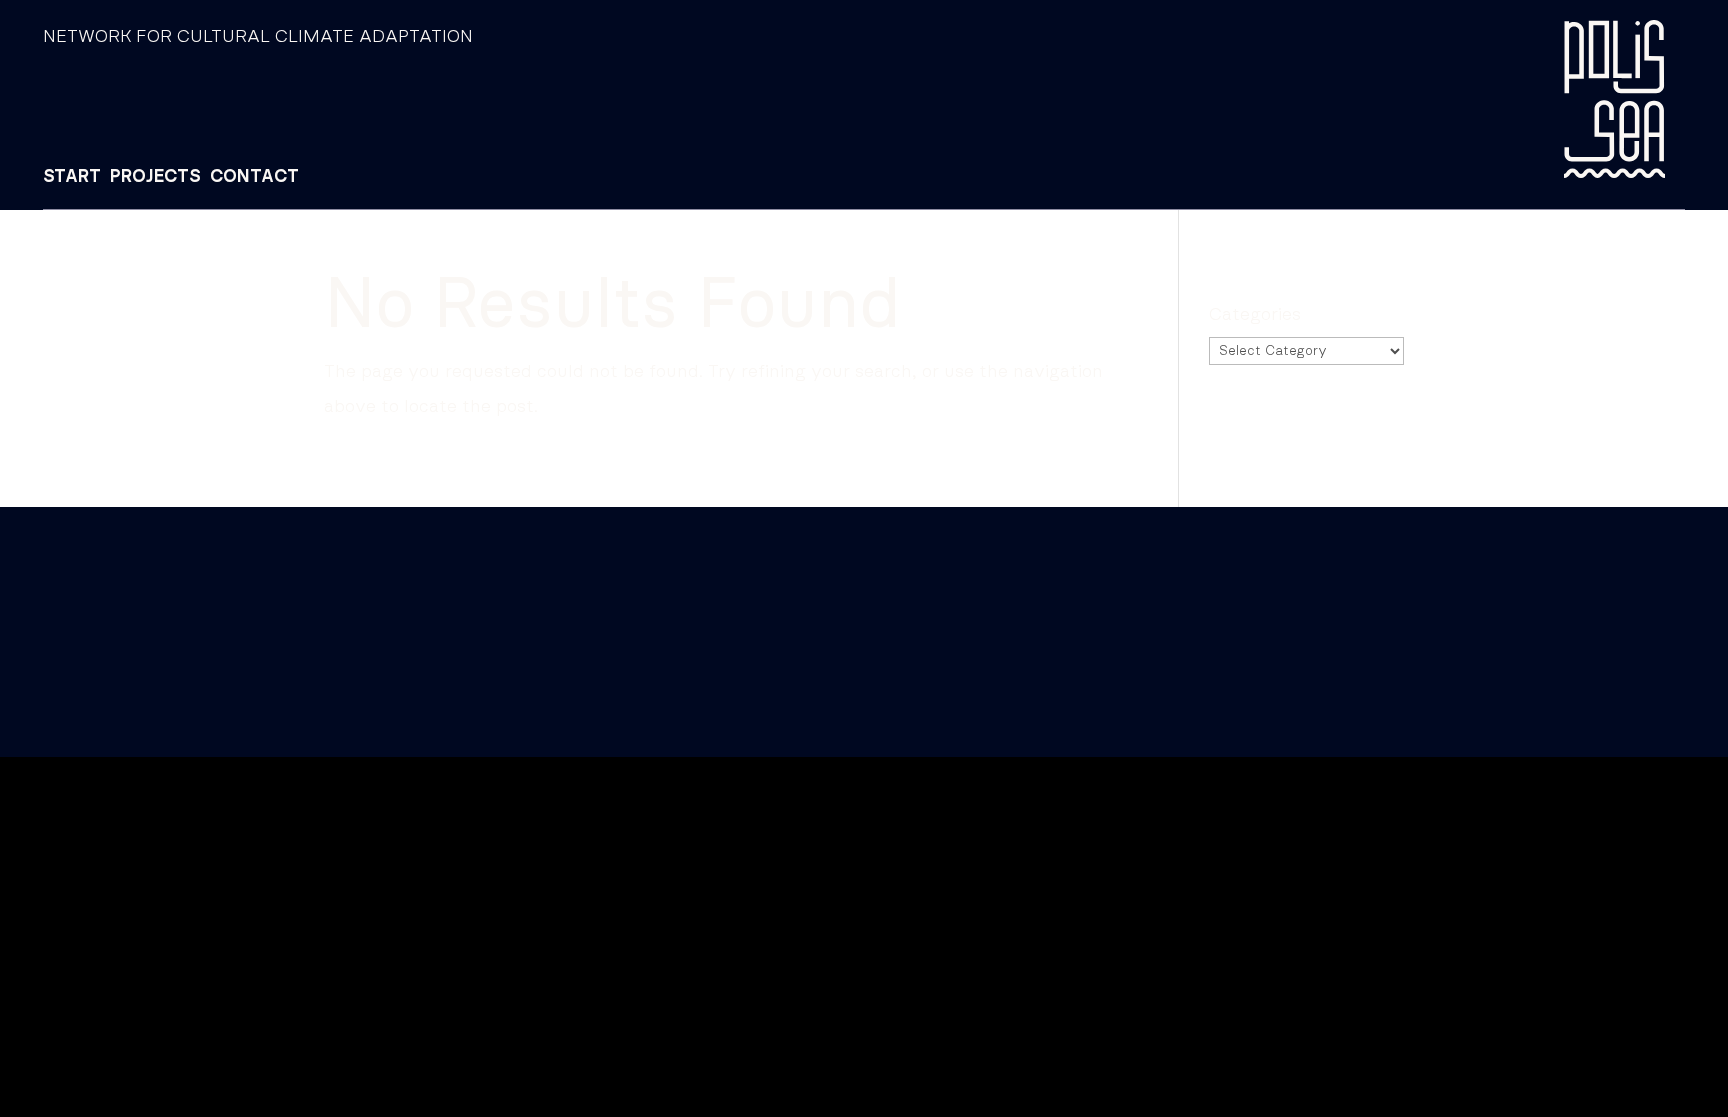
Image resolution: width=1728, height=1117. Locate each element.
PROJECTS (155, 177)
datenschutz (186, 659)
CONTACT (254, 177)
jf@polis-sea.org (338, 605)
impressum (84, 659)
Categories (1255, 315)
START (72, 177)
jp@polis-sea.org (204, 605)
